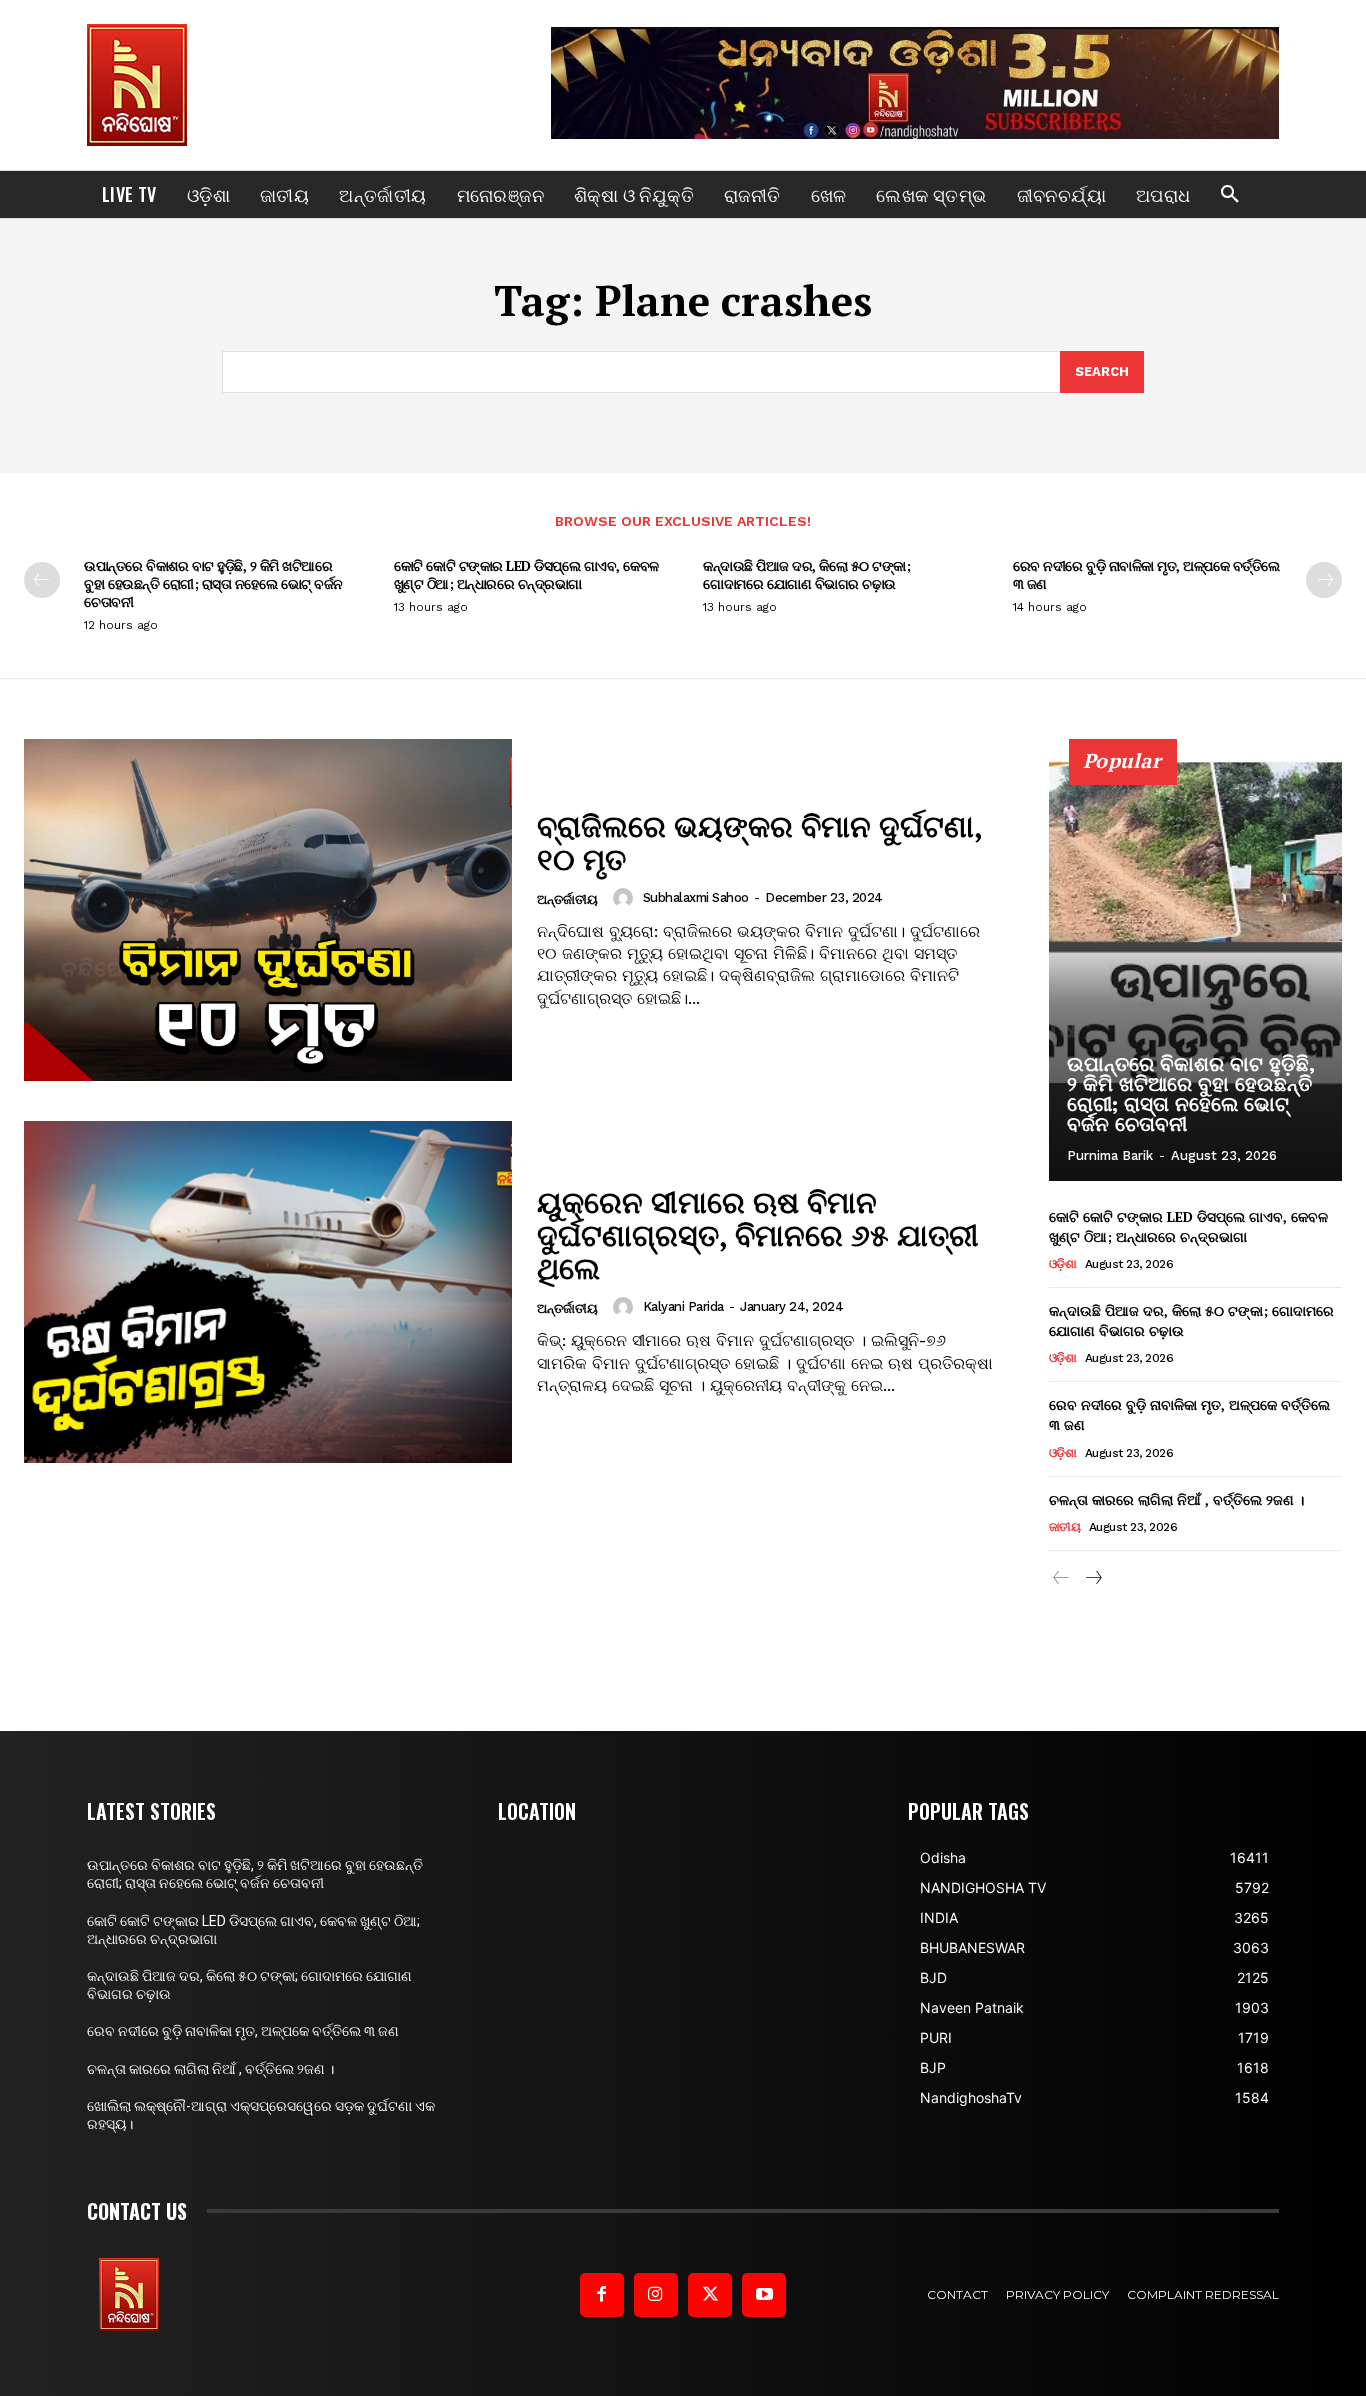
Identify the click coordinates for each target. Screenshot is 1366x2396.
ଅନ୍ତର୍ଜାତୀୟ (567, 899)
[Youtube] (764, 2295)
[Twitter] (710, 2295)
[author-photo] (626, 898)
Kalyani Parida (683, 1306)
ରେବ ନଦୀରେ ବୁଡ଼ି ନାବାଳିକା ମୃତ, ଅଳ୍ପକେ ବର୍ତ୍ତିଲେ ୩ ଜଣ (1146, 574)
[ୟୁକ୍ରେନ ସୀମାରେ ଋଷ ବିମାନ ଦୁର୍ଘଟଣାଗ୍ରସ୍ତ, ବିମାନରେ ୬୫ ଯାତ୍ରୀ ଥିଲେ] (268, 1292)
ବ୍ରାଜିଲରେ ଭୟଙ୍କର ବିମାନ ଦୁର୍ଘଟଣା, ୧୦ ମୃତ (760, 842)
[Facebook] (602, 2295)
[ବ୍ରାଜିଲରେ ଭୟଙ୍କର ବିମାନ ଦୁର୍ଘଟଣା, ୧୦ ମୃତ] (268, 910)
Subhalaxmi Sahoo (696, 897)
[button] (1230, 195)
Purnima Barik (1110, 1155)
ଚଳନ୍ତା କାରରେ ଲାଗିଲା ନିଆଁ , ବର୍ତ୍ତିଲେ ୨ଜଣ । (1176, 1499)
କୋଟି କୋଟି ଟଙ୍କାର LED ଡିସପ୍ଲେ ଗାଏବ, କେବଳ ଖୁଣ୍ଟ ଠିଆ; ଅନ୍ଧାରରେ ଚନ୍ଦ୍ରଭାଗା (526, 574)
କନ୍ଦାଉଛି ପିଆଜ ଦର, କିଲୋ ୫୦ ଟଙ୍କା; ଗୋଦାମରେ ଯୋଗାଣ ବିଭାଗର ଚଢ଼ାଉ (806, 574)
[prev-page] (42, 580)
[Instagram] (656, 2295)
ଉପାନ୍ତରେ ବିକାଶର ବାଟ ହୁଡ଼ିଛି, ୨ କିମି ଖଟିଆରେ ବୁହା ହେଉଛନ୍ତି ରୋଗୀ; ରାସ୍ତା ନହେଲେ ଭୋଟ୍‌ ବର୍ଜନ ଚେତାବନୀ (213, 583)
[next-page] (1324, 580)
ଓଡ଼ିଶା (1063, 1264)
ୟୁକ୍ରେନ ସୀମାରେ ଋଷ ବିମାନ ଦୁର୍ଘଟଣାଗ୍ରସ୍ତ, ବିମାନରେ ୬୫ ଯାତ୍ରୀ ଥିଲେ (758, 1235)
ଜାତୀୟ (1065, 1527)
